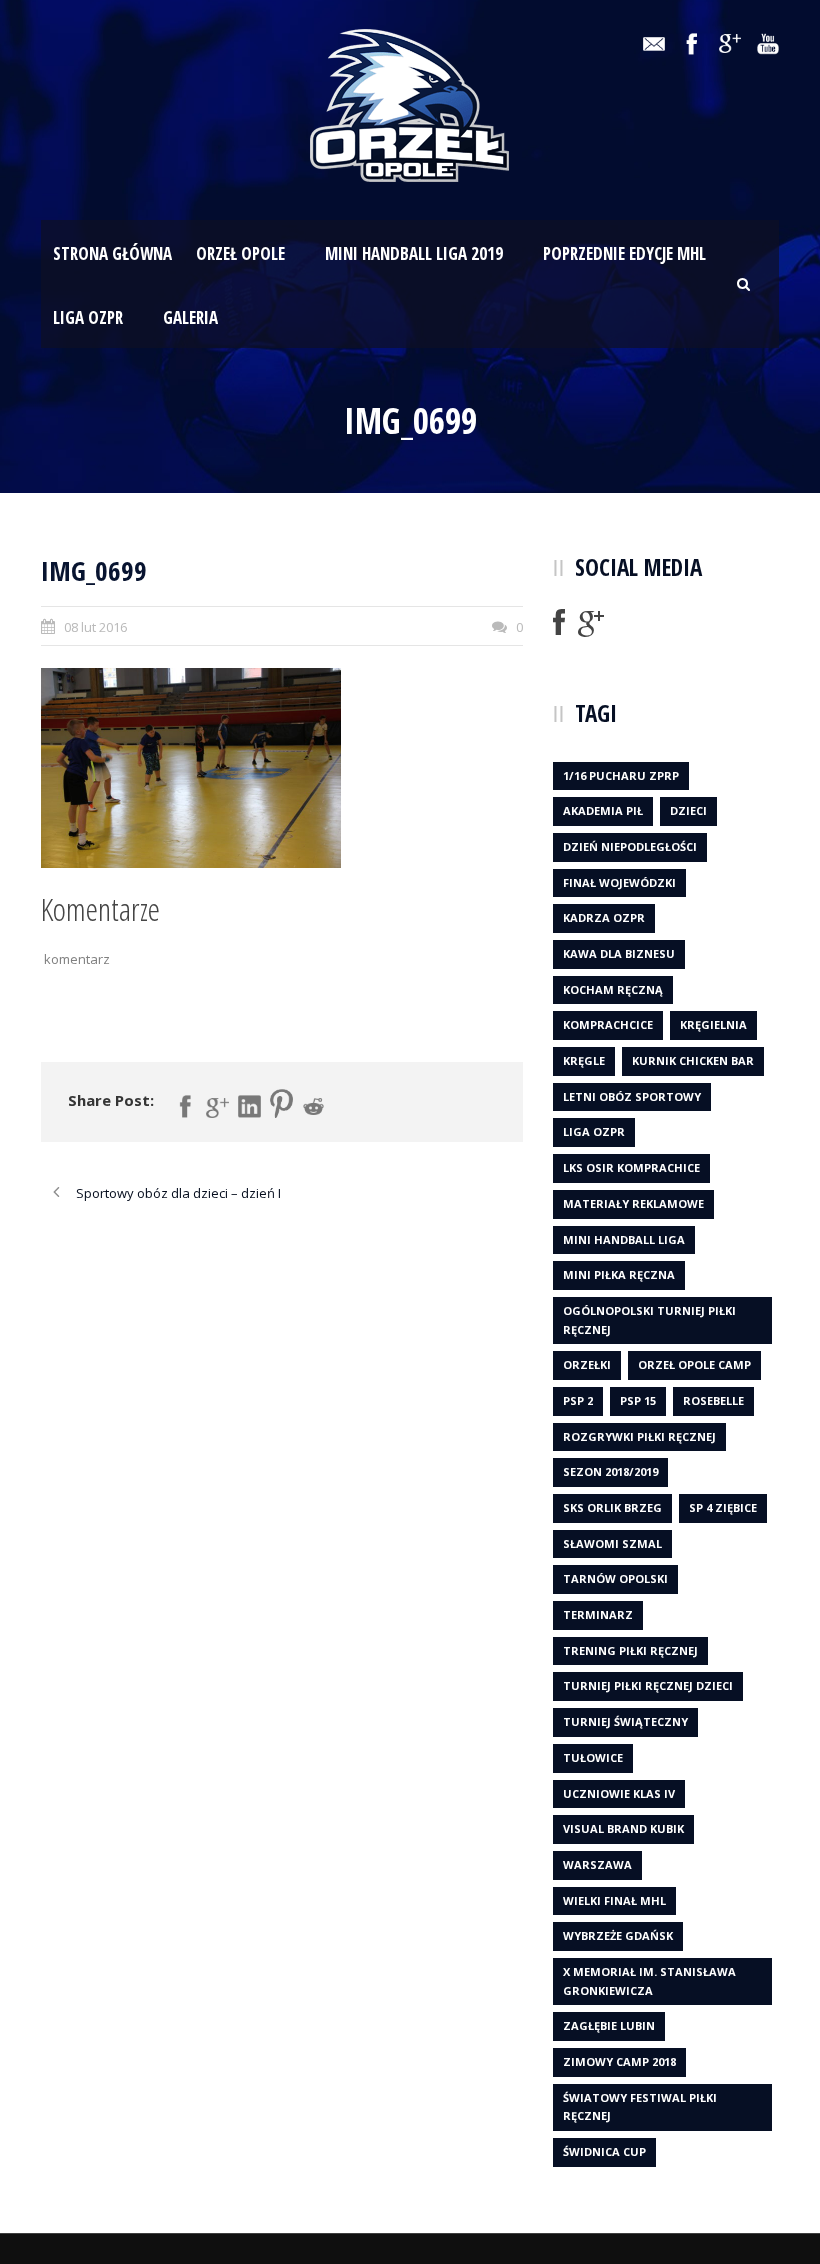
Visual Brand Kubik (623, 1828)
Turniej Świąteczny (625, 1721)
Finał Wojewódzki (619, 882)
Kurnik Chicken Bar (693, 1060)
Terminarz (598, 1614)
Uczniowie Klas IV (619, 1793)
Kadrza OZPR (604, 917)
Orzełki (587, 1364)
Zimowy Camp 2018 (619, 2061)
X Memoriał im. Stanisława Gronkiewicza (649, 1981)
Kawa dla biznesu (619, 953)
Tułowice (593, 1757)
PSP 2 (578, 1400)
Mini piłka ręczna (619, 1274)
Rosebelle (713, 1400)
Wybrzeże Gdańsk (618, 1935)
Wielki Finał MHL (614, 1900)
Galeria (190, 317)
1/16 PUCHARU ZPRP (621, 775)
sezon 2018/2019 (610, 1471)
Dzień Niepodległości (630, 846)
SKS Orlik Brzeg (612, 1507)
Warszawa (597, 1864)
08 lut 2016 (95, 627)
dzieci (688, 810)
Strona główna (112, 253)
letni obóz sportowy (632, 1096)
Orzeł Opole (240, 253)
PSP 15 (638, 1400)
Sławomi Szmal (612, 1543)
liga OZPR (594, 1131)
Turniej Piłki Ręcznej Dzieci (648, 1685)
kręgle (584, 1060)
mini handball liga (624, 1239)
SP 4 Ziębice (723, 1507)
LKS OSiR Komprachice (631, 1167)
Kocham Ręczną (613, 989)
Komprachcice (608, 1024)
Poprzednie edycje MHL (624, 253)
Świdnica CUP (604, 2151)
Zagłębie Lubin (609, 2025)
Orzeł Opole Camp (694, 1364)
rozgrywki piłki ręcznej (639, 1436)
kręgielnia (713, 1024)
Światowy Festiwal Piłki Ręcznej (640, 2107)
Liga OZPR (88, 317)
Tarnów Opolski (615, 1578)
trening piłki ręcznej (630, 1650)
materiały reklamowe (633, 1203)
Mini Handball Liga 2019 (414, 253)
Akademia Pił (603, 810)
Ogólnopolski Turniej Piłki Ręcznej (649, 1320)
